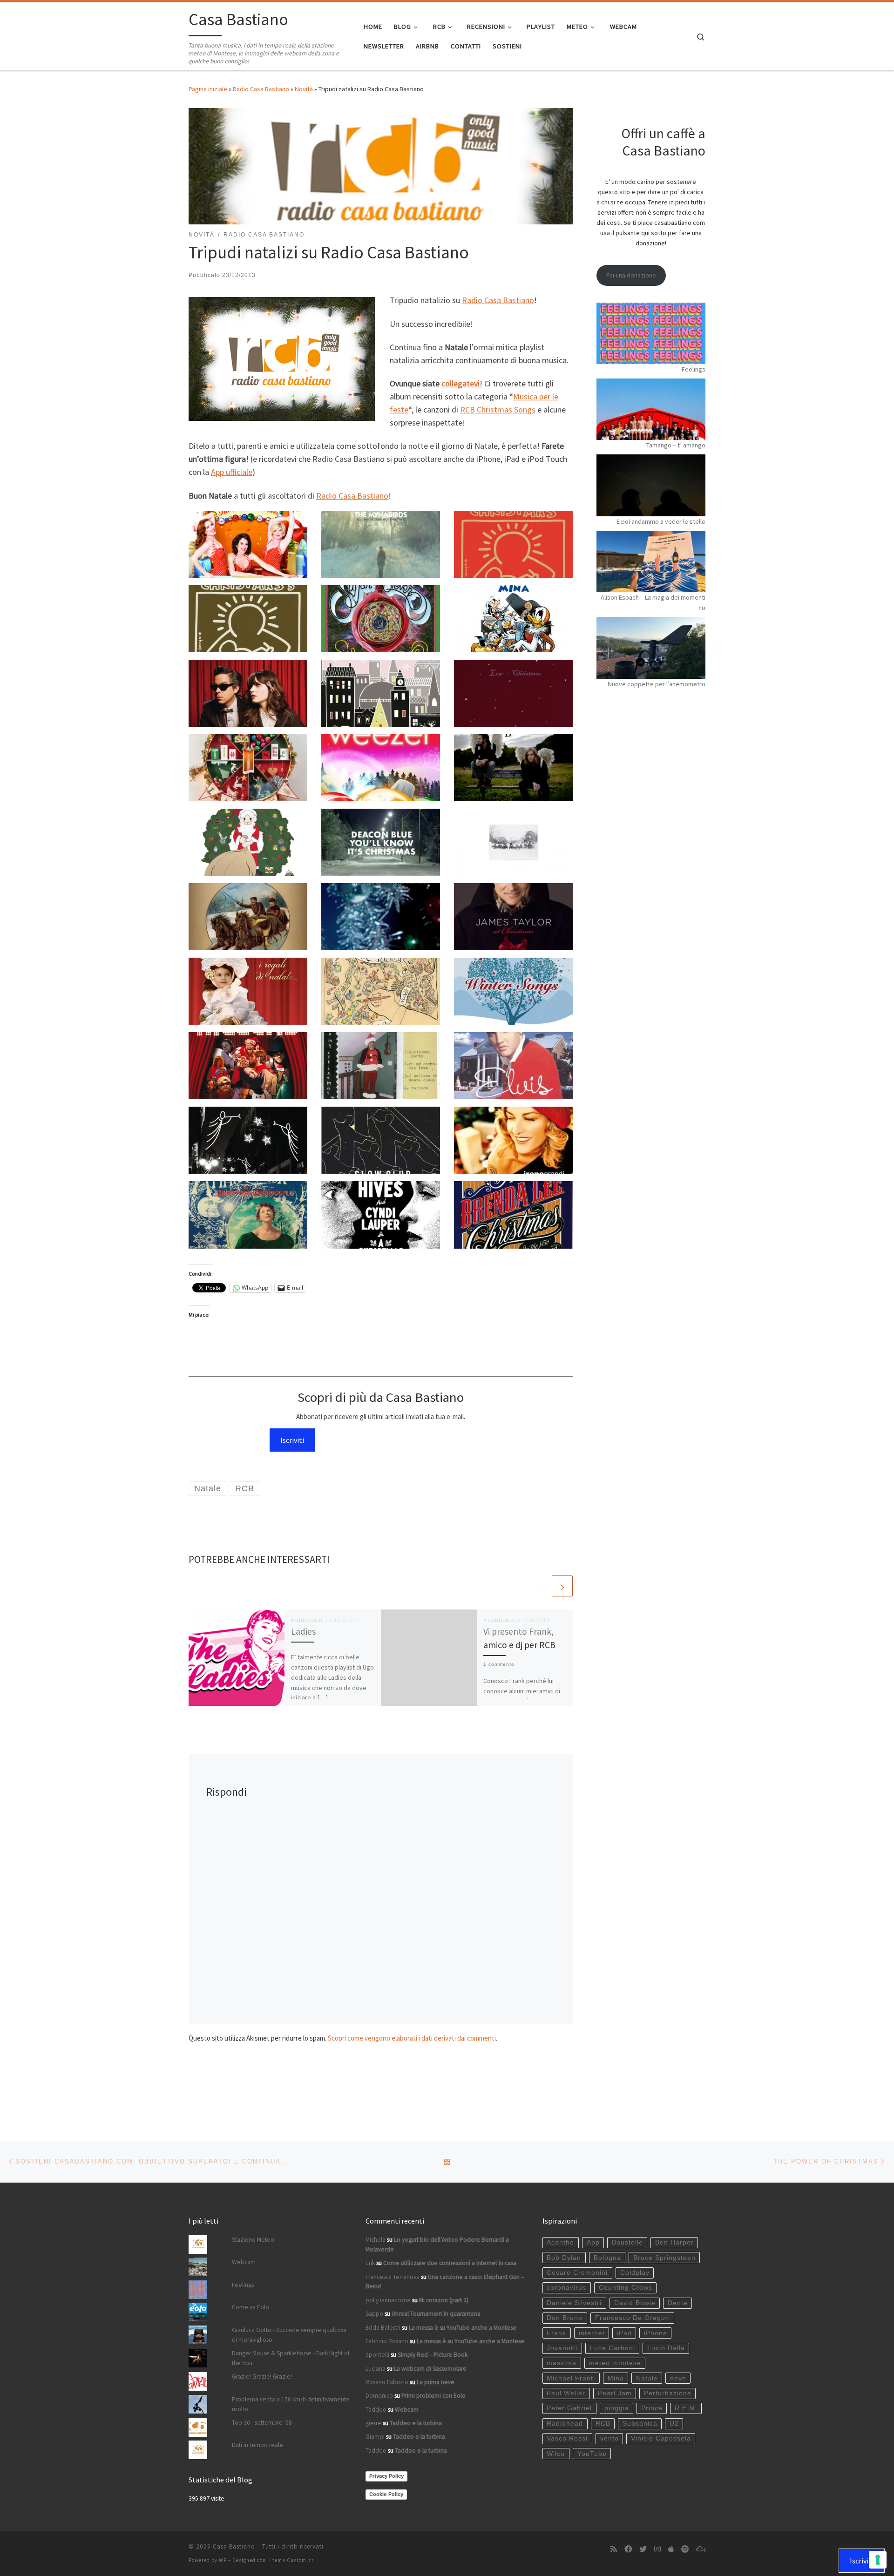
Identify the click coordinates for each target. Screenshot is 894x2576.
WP (223, 2560)
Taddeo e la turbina (416, 2423)
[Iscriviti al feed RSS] (614, 2549)
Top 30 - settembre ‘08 (262, 2423)
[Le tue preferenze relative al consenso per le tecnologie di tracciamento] (878, 2560)
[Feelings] (651, 333)
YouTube (592, 2454)
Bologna (607, 2258)
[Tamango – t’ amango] (651, 409)
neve (678, 2378)
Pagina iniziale (208, 89)
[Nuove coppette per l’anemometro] (651, 648)
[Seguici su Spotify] (685, 2549)
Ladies (303, 1631)
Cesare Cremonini (577, 2273)
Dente (678, 2303)
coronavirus (566, 2288)
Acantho (560, 2242)
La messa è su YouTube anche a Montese (463, 2328)
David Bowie (635, 2303)
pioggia (617, 2408)
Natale (647, 2378)
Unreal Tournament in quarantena (436, 2314)
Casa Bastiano (234, 2546)
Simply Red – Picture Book (433, 2355)
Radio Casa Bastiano (261, 89)
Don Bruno (565, 2318)
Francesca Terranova (393, 2277)
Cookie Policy (386, 2494)
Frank (556, 2333)
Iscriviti (292, 1440)
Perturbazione (668, 2393)
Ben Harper (674, 2242)
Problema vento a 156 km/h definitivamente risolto (291, 2404)
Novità (304, 89)
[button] (248, 544)
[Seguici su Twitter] (643, 2549)
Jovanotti (562, 2348)
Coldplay (635, 2273)
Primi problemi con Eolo (433, 2396)
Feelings (694, 369)
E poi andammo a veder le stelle (661, 521)
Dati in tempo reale (257, 2445)
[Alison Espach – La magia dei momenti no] (651, 561)
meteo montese (615, 2363)
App (593, 2242)
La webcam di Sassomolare (430, 2369)
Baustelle (627, 2242)
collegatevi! (462, 383)
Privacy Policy (386, 2476)
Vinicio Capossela (661, 2438)
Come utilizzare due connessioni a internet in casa (450, 2263)
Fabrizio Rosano (387, 2341)
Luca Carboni (613, 2348)
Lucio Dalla (666, 2348)
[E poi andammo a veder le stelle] (651, 485)
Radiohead (565, 2424)
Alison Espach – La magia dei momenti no (653, 602)
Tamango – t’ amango (676, 445)
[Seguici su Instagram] (657, 2549)
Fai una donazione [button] (631, 275)
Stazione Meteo (253, 2240)
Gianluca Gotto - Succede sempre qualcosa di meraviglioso (289, 2335)
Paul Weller (566, 2393)
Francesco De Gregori (633, 2318)
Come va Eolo (251, 2307)
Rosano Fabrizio (387, 2382)
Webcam (244, 2262)
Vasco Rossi (567, 2438)
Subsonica (640, 2424)
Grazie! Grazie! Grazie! (262, 2377)
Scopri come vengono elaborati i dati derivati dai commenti (412, 2038)
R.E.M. (686, 2408)
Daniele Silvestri (574, 2303)
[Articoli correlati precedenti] (540, 1586)
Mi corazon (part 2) (444, 2300)
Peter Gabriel (569, 2408)
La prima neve (436, 2382)
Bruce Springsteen (664, 2258)
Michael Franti (571, 2378)
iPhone (656, 2333)
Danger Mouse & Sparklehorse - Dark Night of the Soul (291, 2358)
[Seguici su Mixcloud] (701, 2549)
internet (592, 2333)
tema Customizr (293, 2560)
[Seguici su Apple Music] (671, 2549)
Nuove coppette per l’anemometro (657, 684)
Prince (652, 2408)
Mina (616, 2378)
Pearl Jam (615, 2393)
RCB (603, 2424)
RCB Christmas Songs (498, 409)
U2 (674, 2424)
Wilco (556, 2454)
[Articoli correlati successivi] (562, 1586)
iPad (624, 2333)
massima (562, 2363)
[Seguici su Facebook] (628, 2549)
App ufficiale (232, 472)
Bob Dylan (564, 2258)
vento (610, 2438)
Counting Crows (626, 2288)
